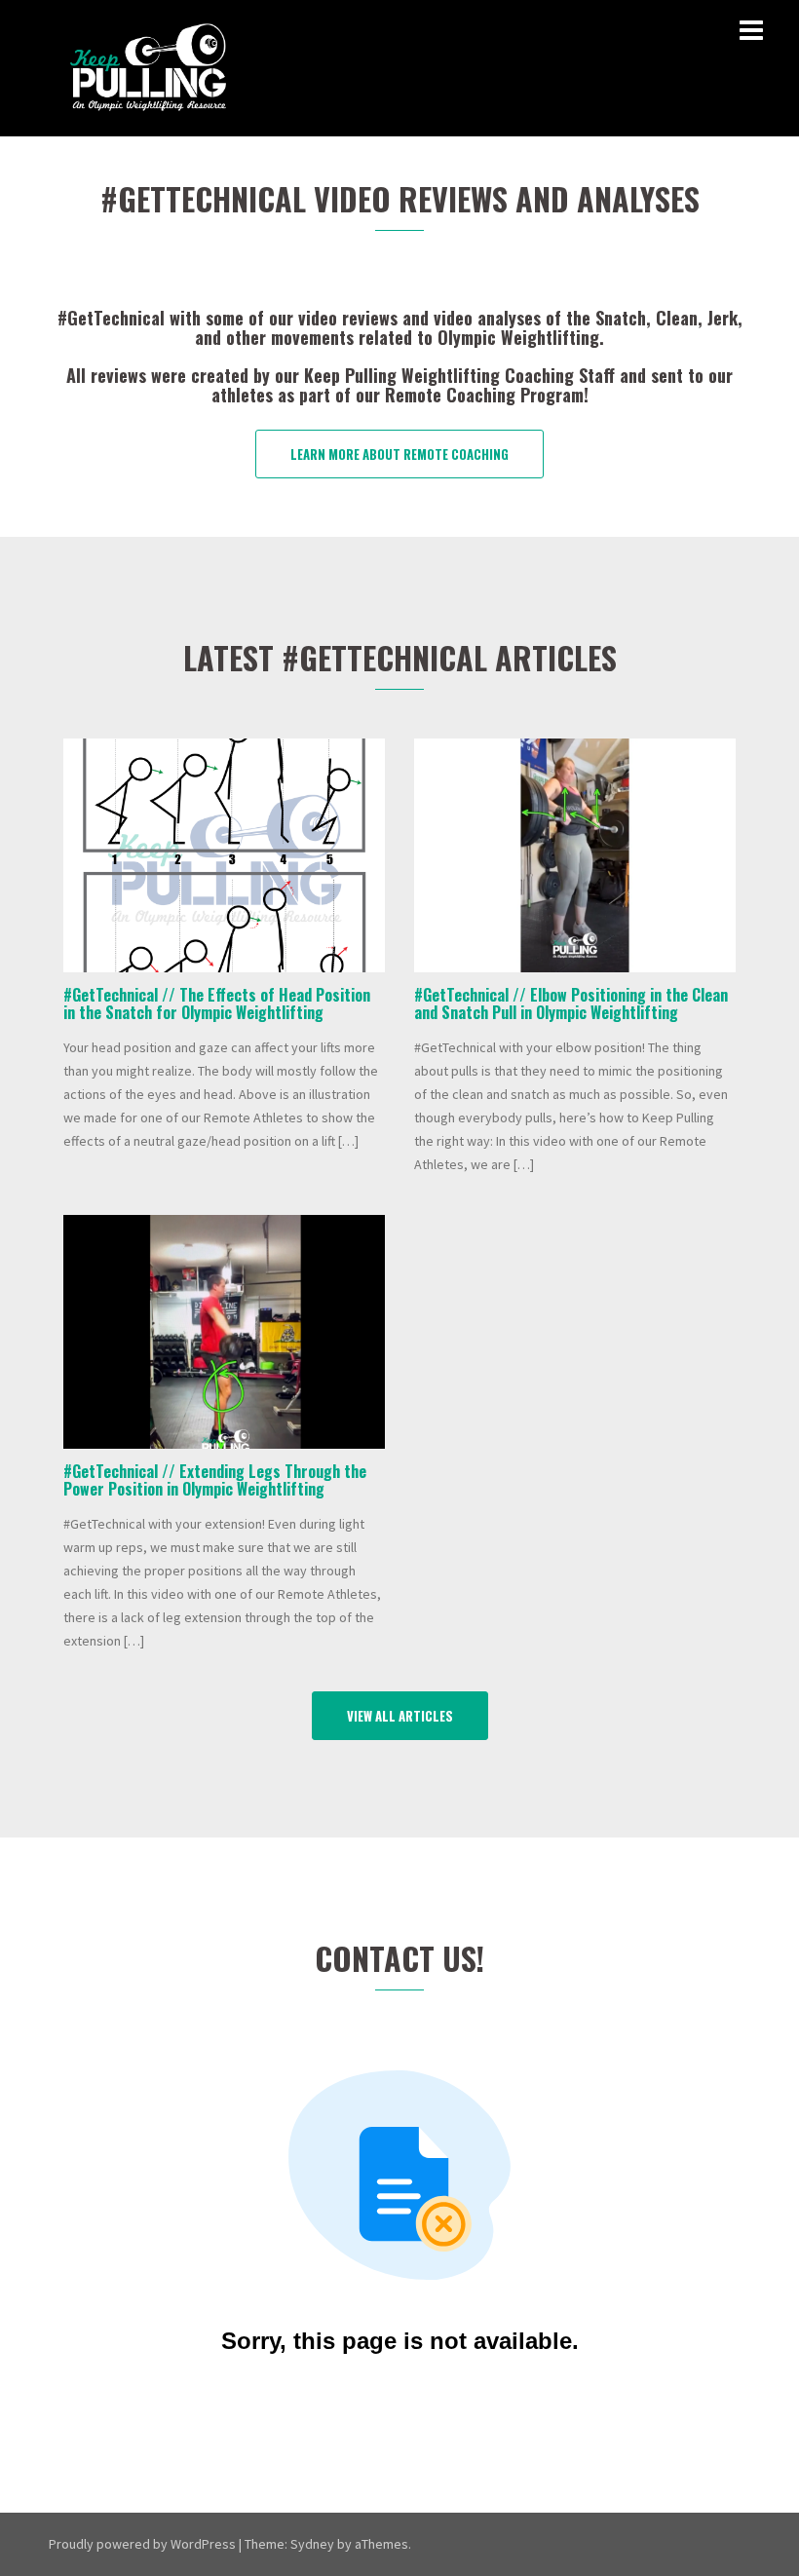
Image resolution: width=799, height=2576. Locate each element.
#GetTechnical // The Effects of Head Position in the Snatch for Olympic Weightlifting (217, 1004)
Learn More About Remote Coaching (399, 454)
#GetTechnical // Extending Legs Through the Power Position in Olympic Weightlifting (215, 1480)
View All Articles (400, 1716)
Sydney (312, 2544)
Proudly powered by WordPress (142, 2544)
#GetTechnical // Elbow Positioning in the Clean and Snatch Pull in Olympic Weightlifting (571, 1004)
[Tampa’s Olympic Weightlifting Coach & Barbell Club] (149, 66)
